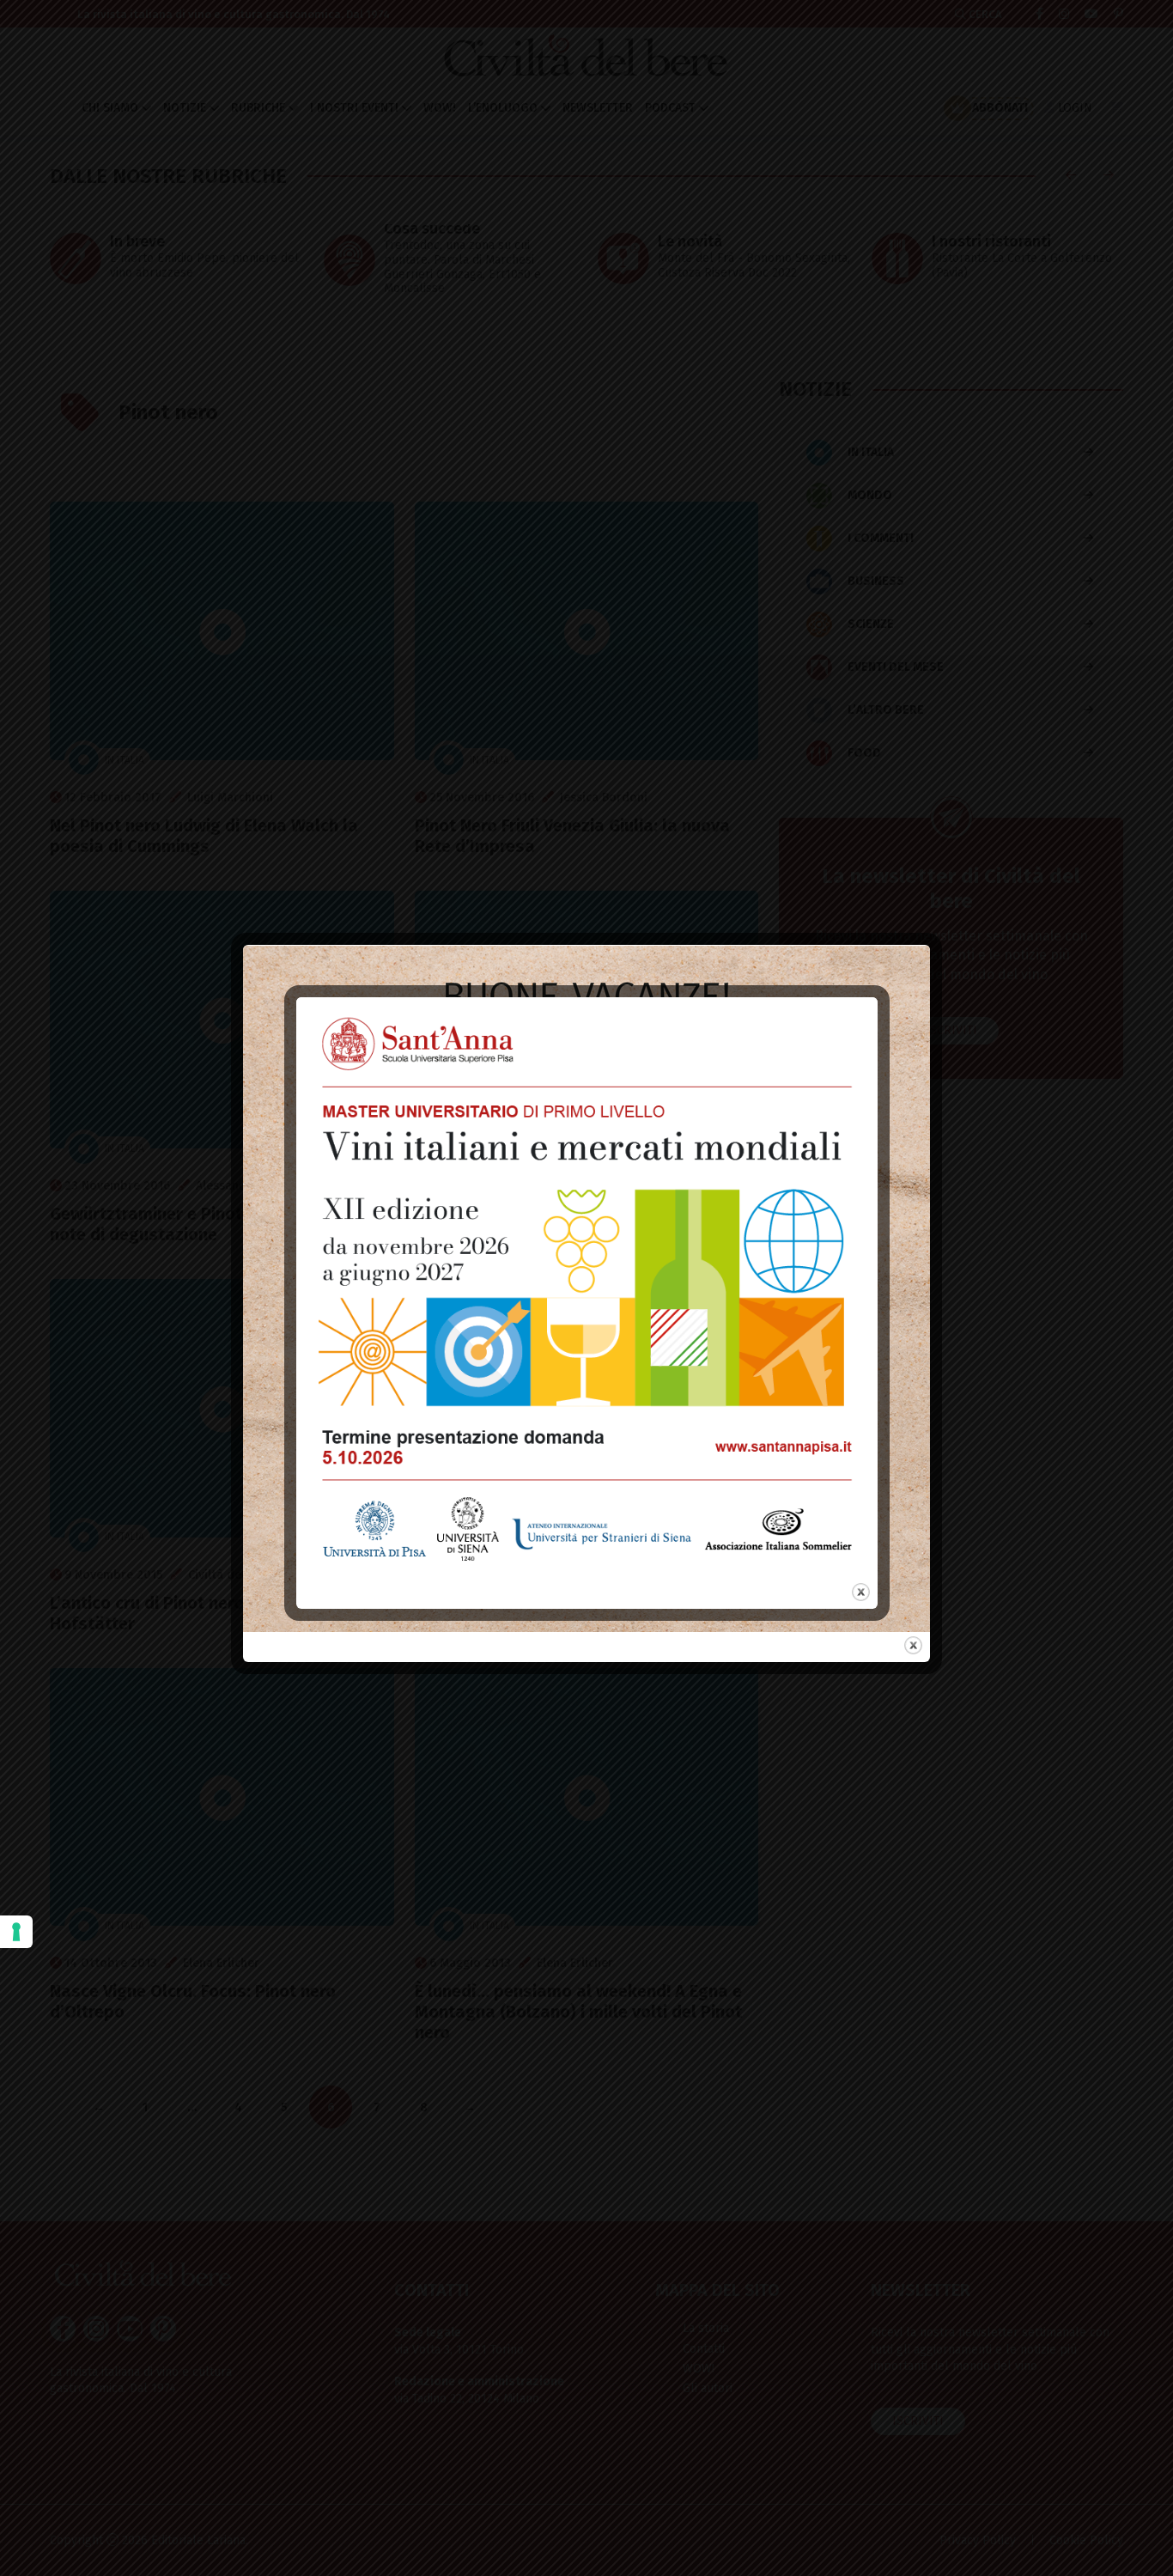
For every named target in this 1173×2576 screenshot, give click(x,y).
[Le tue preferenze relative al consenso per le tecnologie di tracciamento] (16, 1932)
